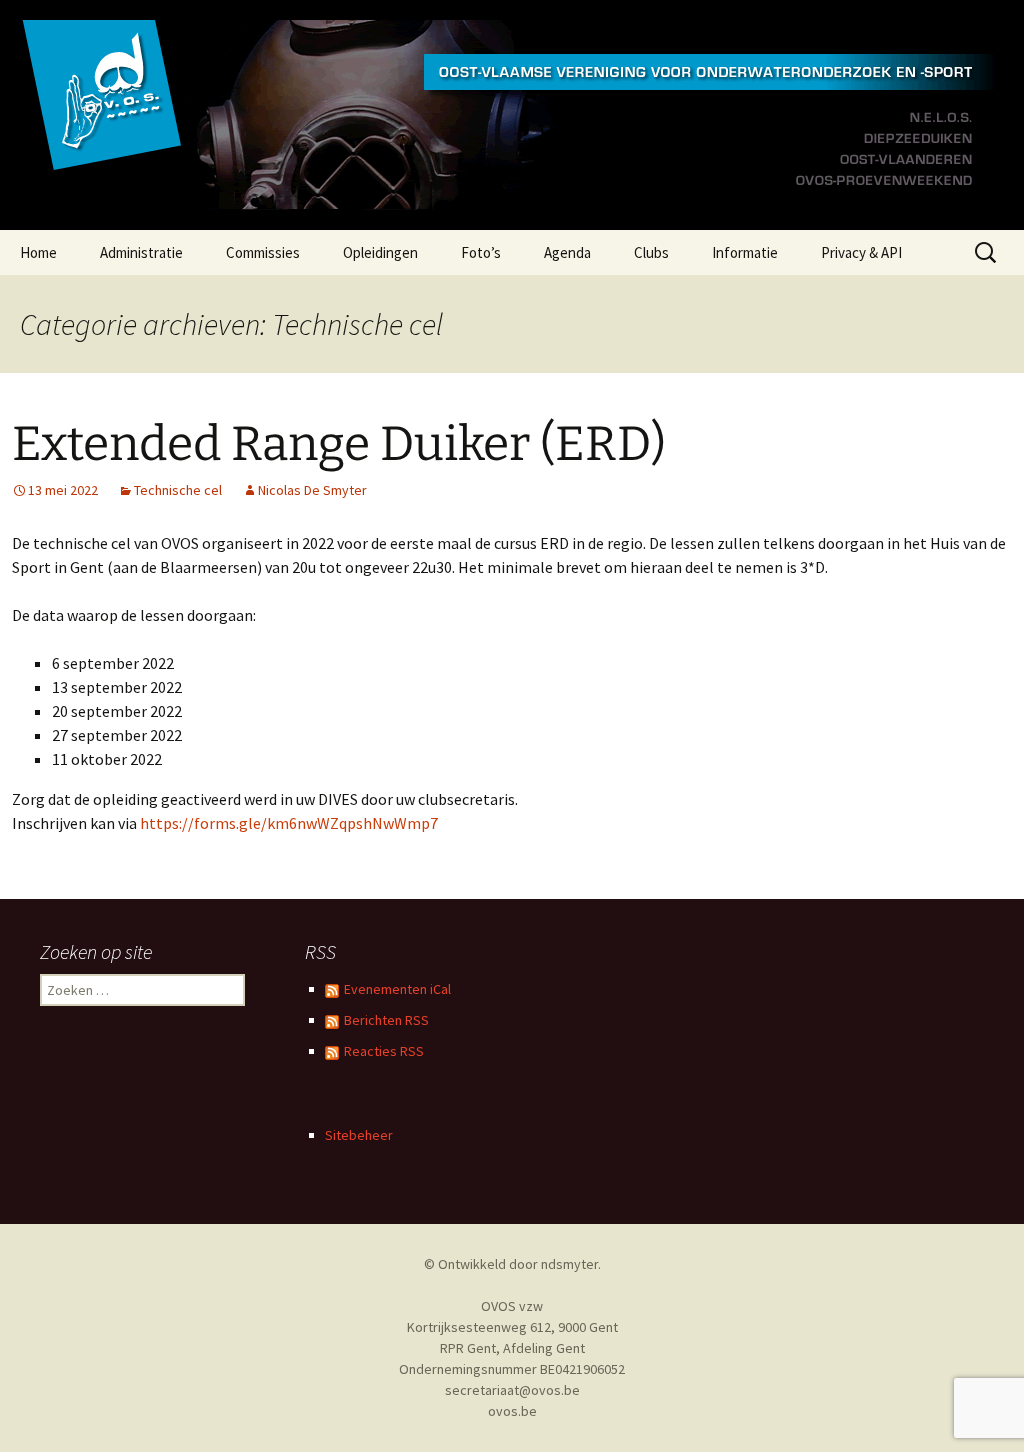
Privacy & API (861, 252)
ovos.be (512, 1411)
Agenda (567, 252)
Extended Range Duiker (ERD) (339, 444)
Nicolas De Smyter (312, 490)
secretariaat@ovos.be (512, 1390)
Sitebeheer (359, 1135)
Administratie (141, 252)
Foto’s (481, 252)
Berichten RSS (386, 1020)
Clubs (651, 252)
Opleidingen (380, 252)
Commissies (263, 252)
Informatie (745, 252)
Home (38, 252)
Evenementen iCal (397, 989)
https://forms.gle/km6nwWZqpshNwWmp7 (289, 823)
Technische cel (178, 490)
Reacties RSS (384, 1051)
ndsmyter (569, 1264)
